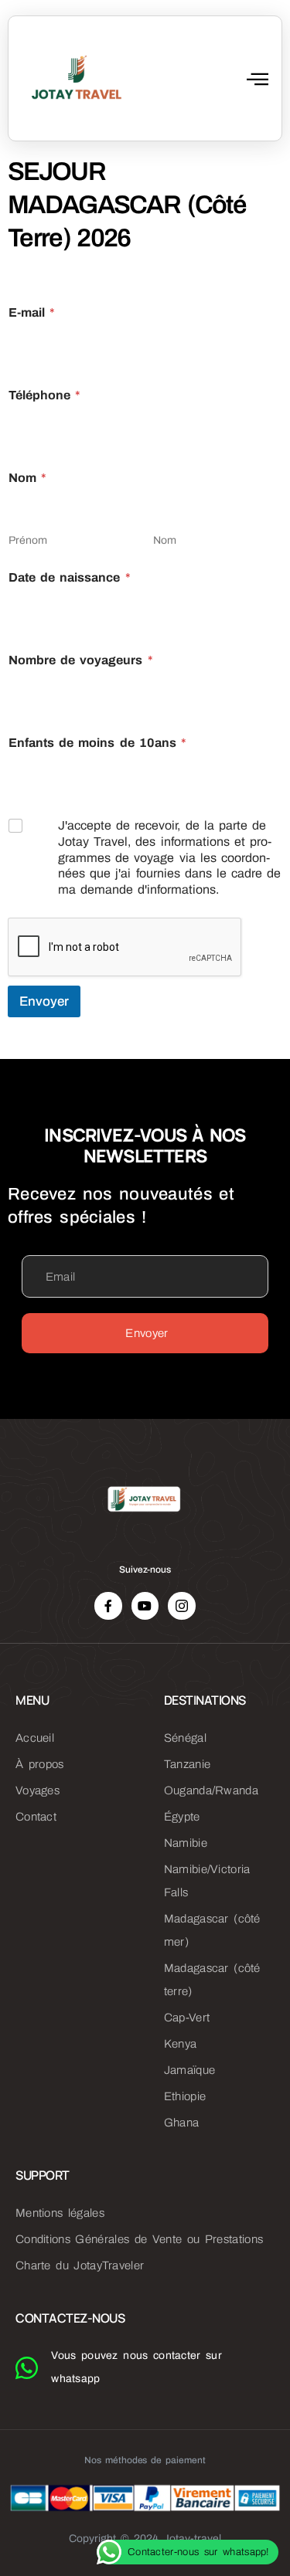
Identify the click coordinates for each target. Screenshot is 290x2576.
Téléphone (44, 395)
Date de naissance (70, 577)
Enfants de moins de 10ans (97, 743)
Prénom (28, 540)
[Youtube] (145, 1605)
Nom (165, 540)
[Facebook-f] (108, 1605)
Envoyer (44, 1001)
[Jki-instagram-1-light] (181, 1605)
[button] (258, 79)
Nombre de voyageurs (81, 660)
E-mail (32, 312)
